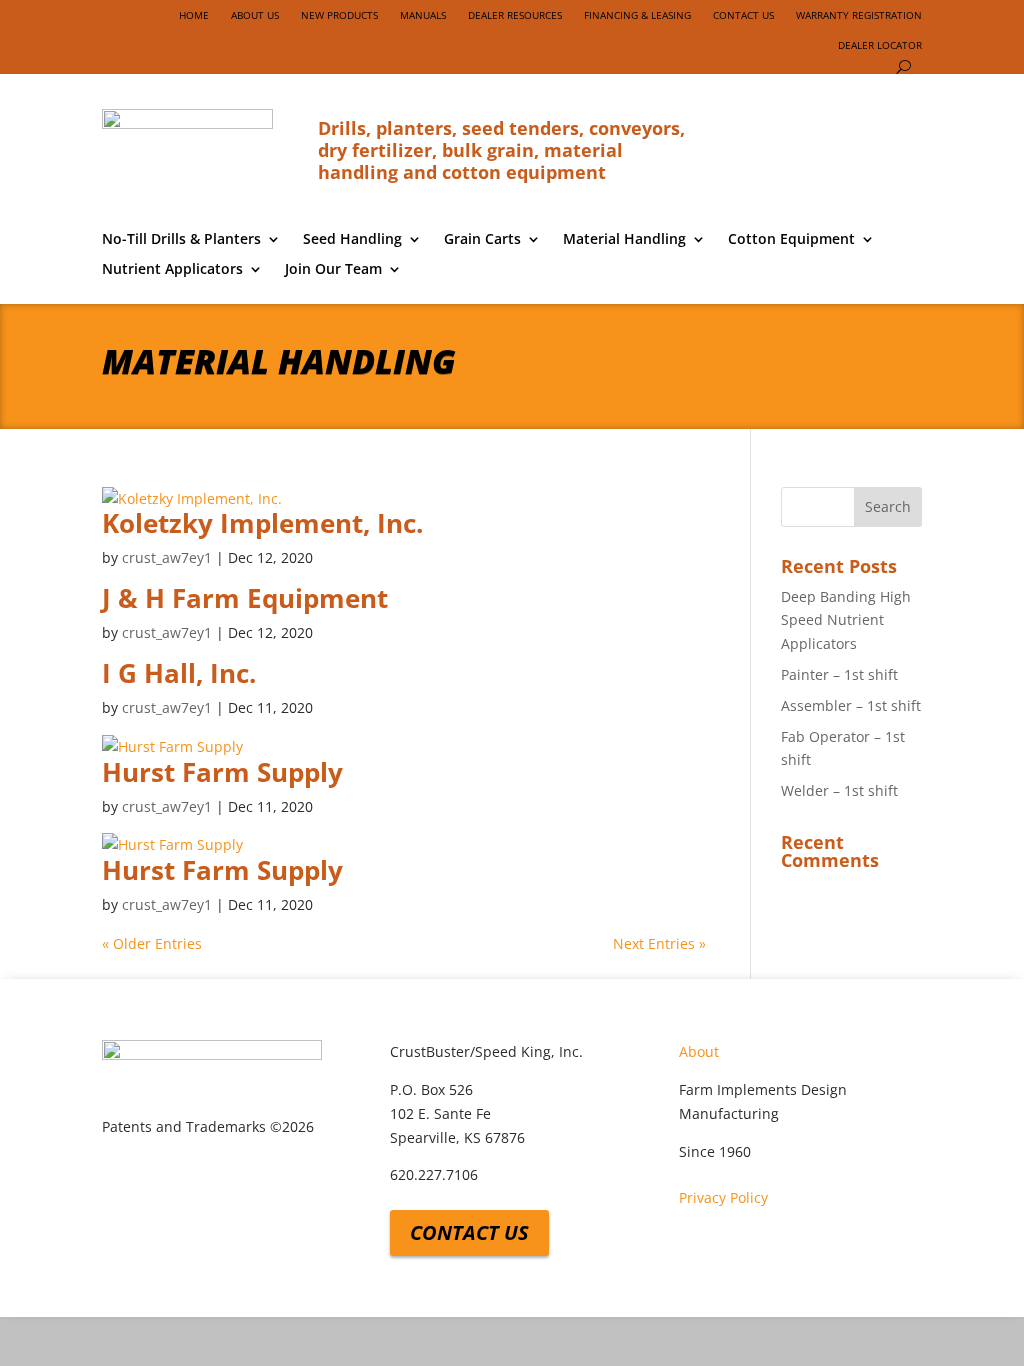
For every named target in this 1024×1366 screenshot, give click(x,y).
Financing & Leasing (637, 15)
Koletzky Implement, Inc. (262, 523)
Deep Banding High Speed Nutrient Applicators (846, 620)
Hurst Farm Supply (222, 772)
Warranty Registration (859, 15)
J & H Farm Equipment (245, 598)
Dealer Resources (515, 15)
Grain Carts (482, 240)
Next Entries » (659, 943)
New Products (339, 15)
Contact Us (743, 15)
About (699, 1051)
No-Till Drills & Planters (181, 240)
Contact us (469, 1232)
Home (194, 15)
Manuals (423, 15)
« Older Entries (152, 943)
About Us (255, 15)
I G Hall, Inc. (179, 673)
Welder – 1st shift (839, 790)
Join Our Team (333, 270)
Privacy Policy (723, 1197)
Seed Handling (352, 240)
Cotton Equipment (791, 240)
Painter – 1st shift (839, 674)
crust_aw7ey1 (167, 557)
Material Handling (624, 240)
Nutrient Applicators (172, 270)
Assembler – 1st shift (851, 705)
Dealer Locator (880, 45)
